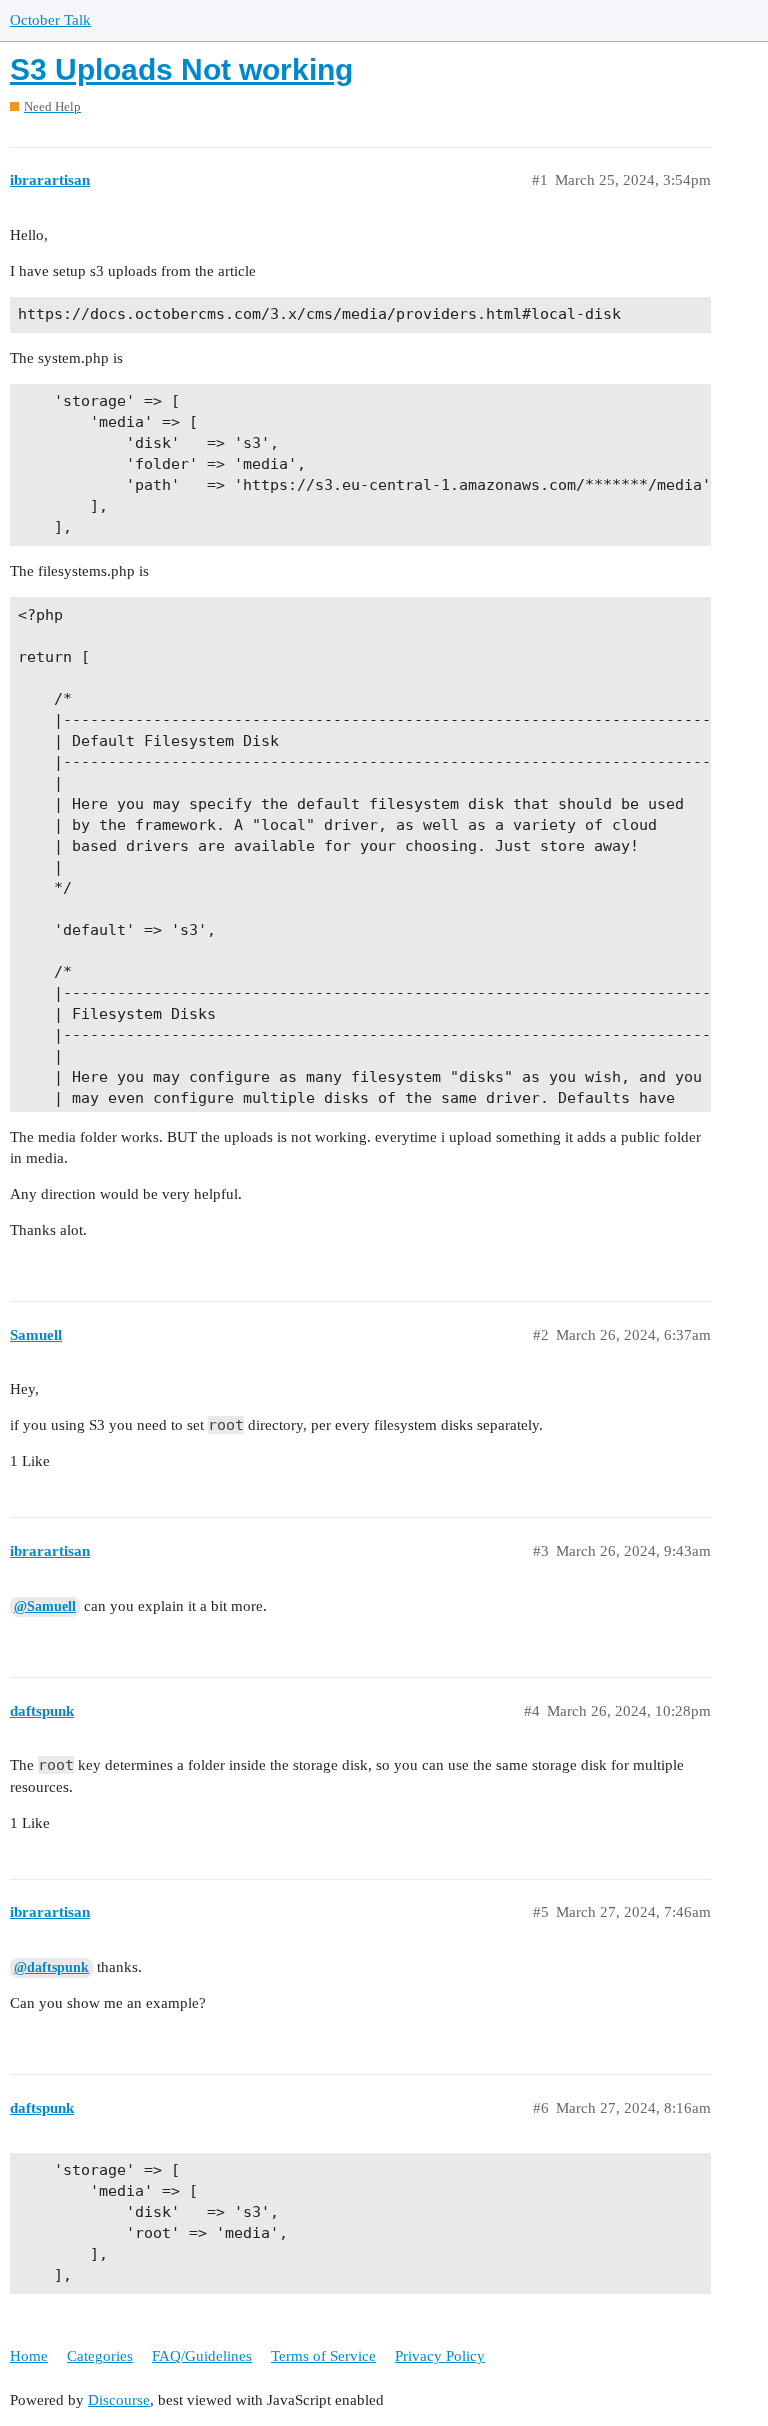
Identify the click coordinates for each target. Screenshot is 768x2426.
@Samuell (45, 1606)
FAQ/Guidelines (202, 2356)
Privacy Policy (440, 2356)
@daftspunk (51, 1967)
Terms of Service (323, 2356)
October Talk (50, 20)
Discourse (119, 2400)
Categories (100, 2356)
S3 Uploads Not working (181, 69)
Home (29, 2356)
